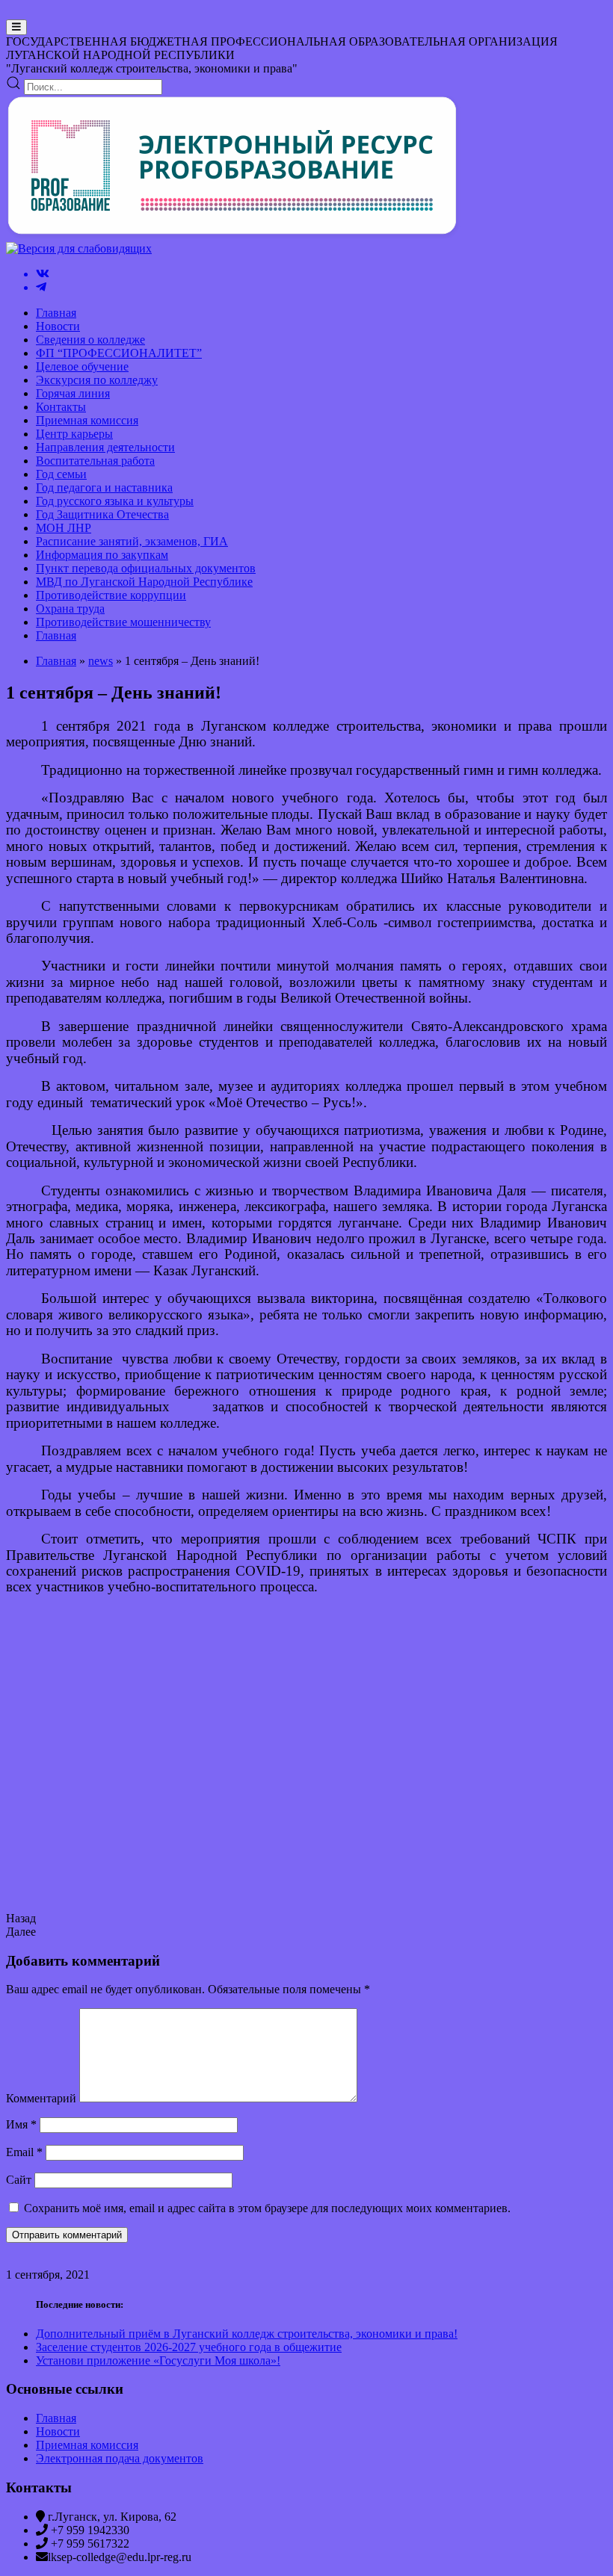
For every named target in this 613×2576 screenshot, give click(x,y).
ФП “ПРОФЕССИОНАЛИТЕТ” (119, 353)
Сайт (19, 2180)
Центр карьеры (74, 434)
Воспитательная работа (95, 461)
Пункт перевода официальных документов (146, 568)
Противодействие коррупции (111, 595)
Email (24, 2152)
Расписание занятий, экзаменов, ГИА (132, 541)
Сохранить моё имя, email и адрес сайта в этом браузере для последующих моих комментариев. (267, 2208)
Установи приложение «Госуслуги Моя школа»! (158, 2360)
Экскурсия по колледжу (97, 380)
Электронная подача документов (120, 2458)
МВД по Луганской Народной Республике (144, 582)
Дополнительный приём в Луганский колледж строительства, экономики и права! (247, 2334)
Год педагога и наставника (104, 487)
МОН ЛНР (64, 528)
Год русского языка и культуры (115, 501)
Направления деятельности (105, 447)
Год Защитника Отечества (102, 514)
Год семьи (61, 474)
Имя (21, 2124)
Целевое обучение (82, 366)
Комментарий (41, 2098)
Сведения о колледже (90, 340)
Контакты (61, 407)
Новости (58, 326)
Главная (56, 313)
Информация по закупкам (102, 555)
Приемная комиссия (87, 420)
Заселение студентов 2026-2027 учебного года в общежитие (189, 2347)
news (101, 661)
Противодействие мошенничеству (123, 622)
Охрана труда (70, 609)
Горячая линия (73, 393)
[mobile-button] (16, 27)
